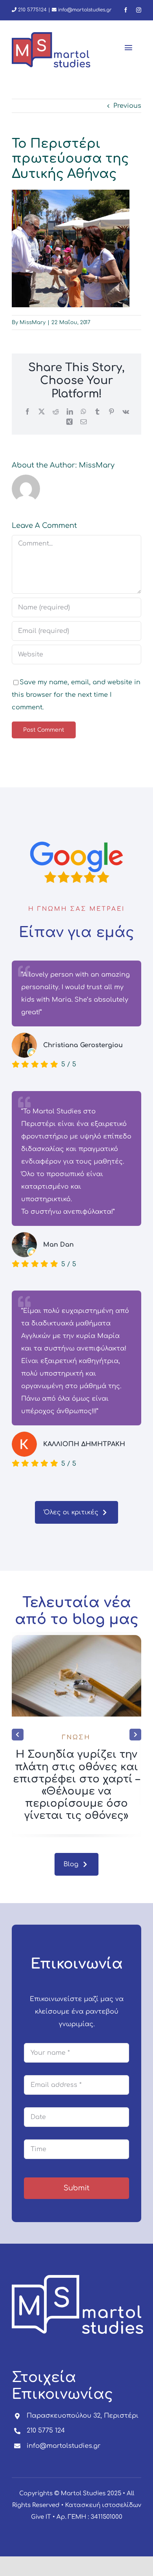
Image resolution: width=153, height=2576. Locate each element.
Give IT (41, 2517)
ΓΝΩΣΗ (76, 1738)
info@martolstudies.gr (85, 10)
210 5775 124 (46, 2431)
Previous (127, 106)
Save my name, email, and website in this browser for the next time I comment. (76, 695)
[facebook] (126, 10)
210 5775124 (32, 10)
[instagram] (139, 10)
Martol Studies (83, 2494)
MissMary (33, 323)
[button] (18, 1735)
